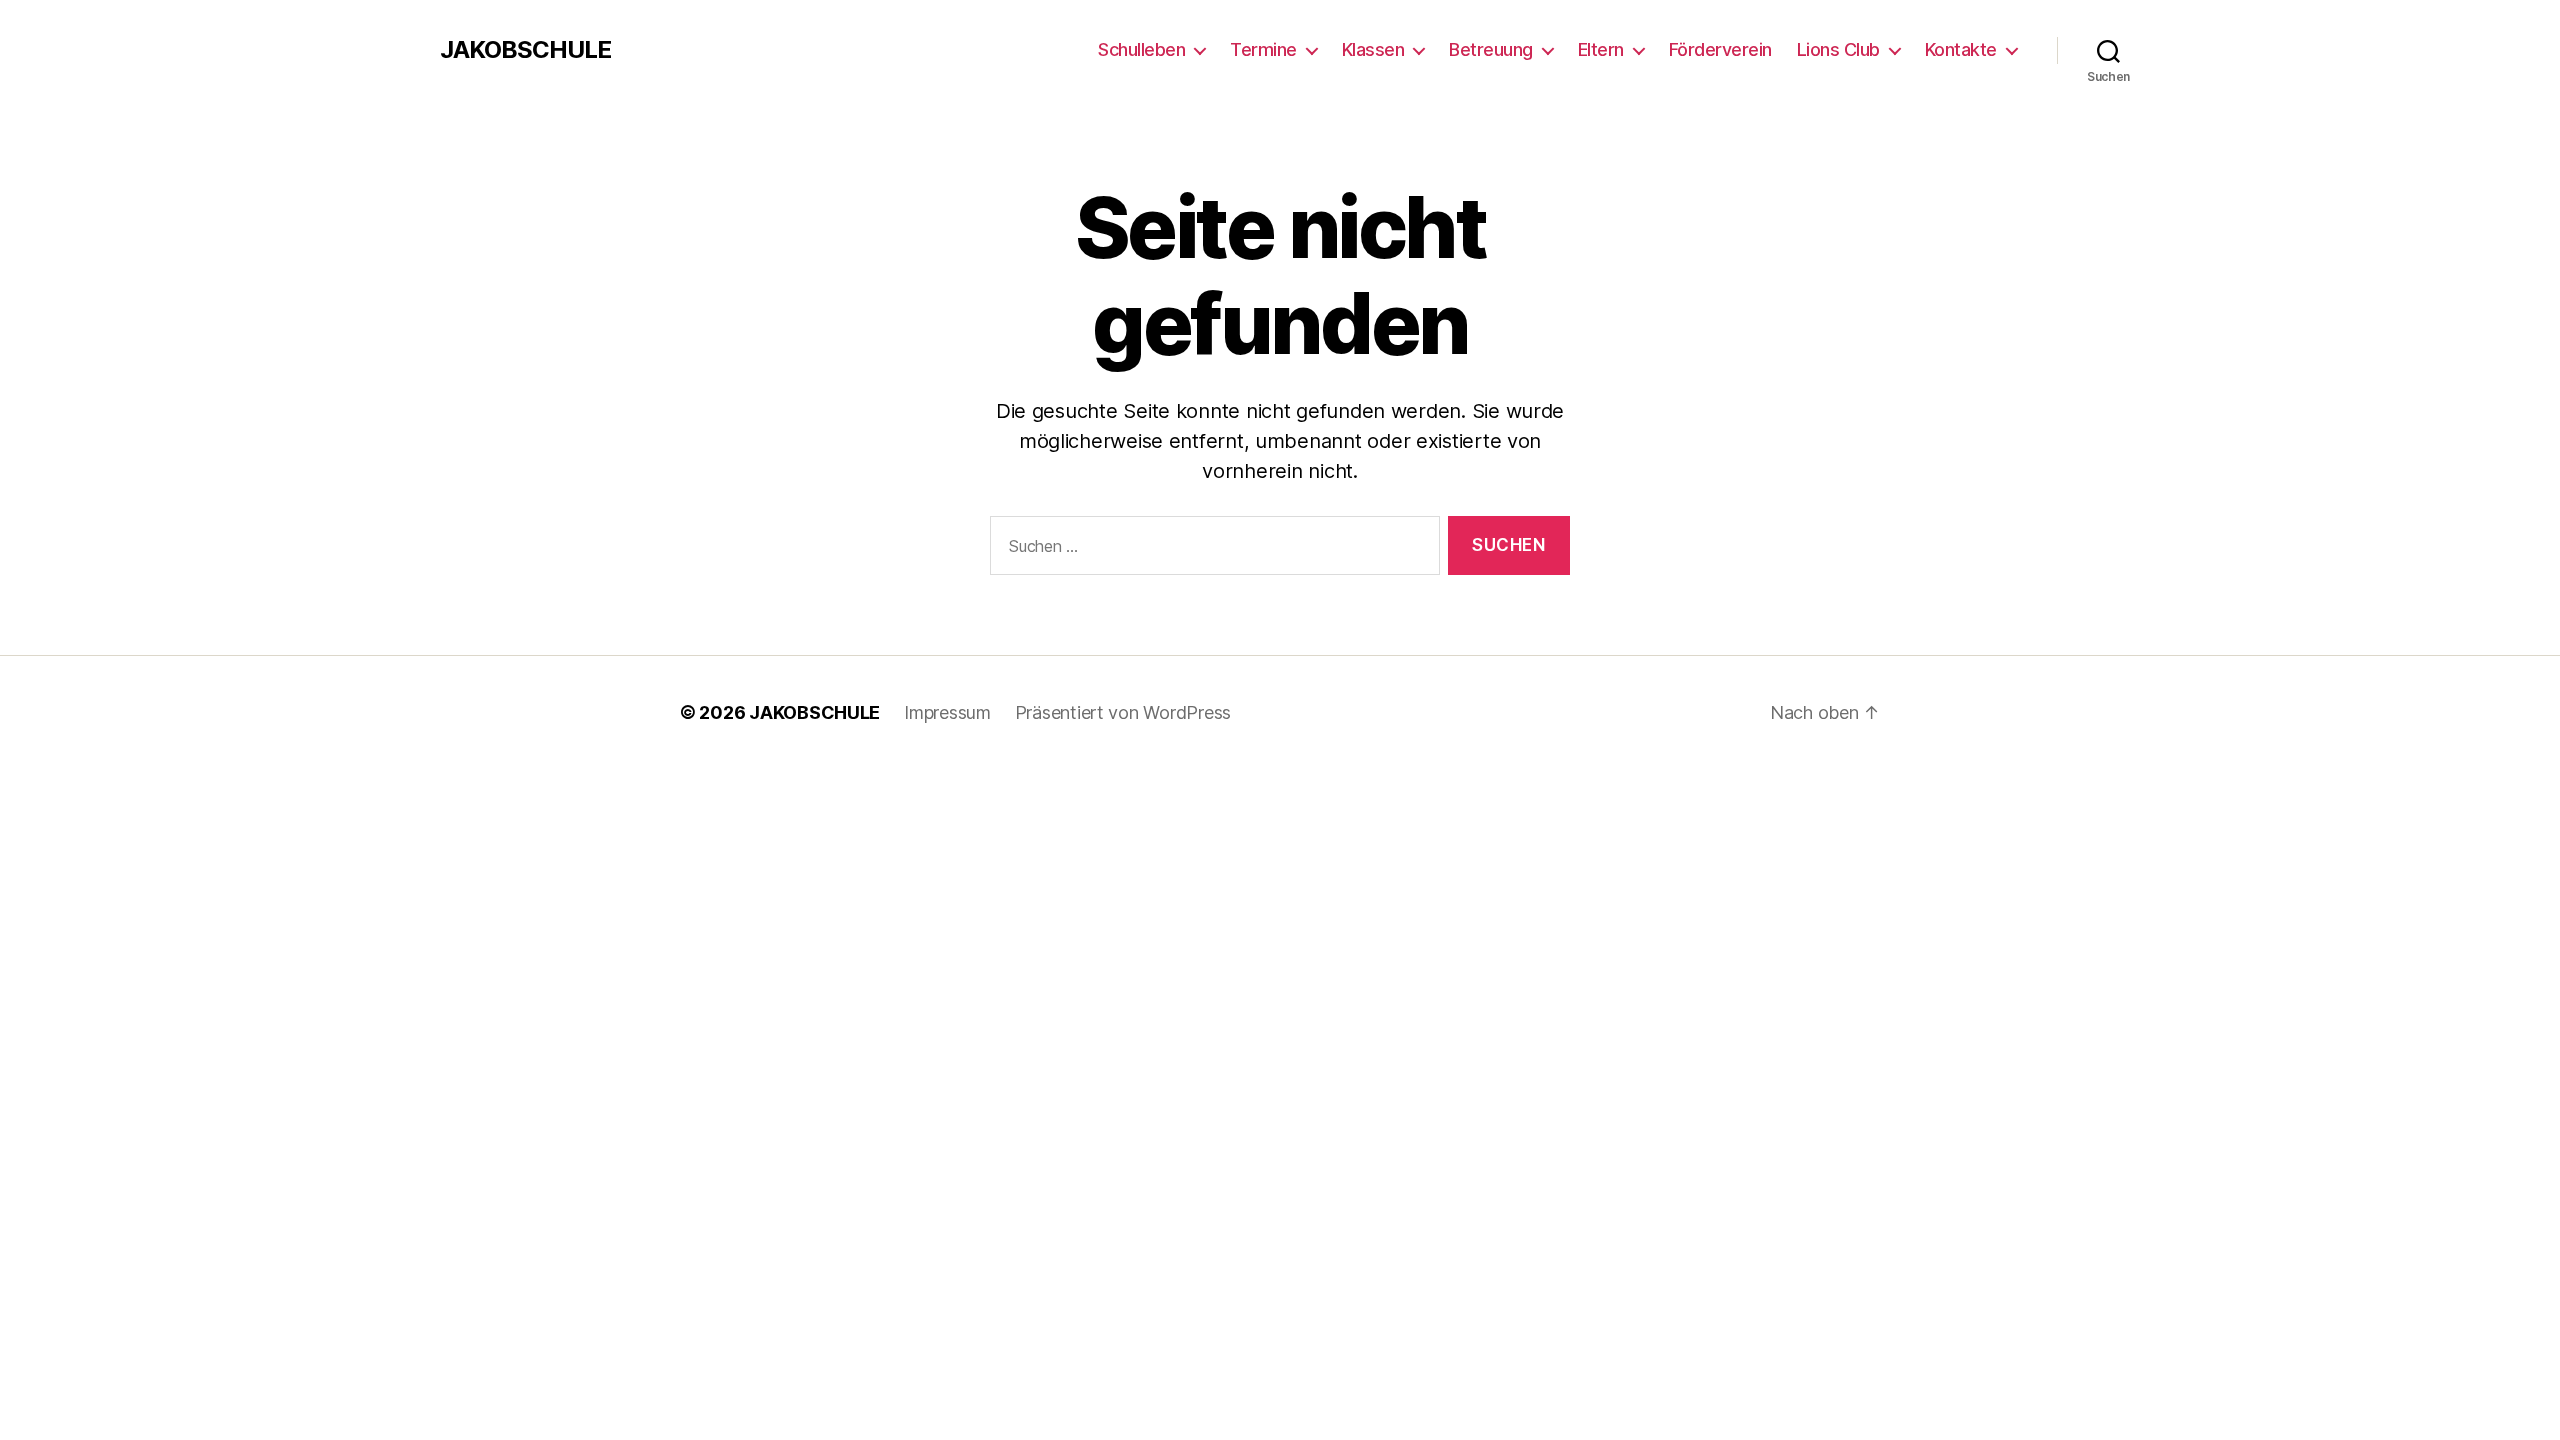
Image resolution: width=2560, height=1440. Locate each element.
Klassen (1373, 49)
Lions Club (1838, 49)
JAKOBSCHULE (525, 50)
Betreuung (1491, 49)
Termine (1263, 49)
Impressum (947, 712)
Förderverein (1720, 49)
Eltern (1601, 49)
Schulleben (1141, 49)
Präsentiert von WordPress (1123, 712)
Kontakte (1961, 49)
